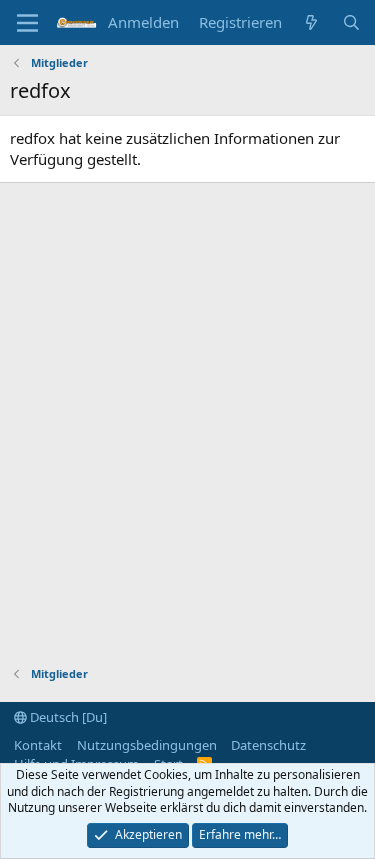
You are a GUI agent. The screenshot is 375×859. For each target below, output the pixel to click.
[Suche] (351, 22)
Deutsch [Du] (67, 717)
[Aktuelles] (311, 22)
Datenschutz (268, 745)
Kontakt (38, 745)
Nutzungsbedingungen (147, 745)
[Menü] (27, 23)
